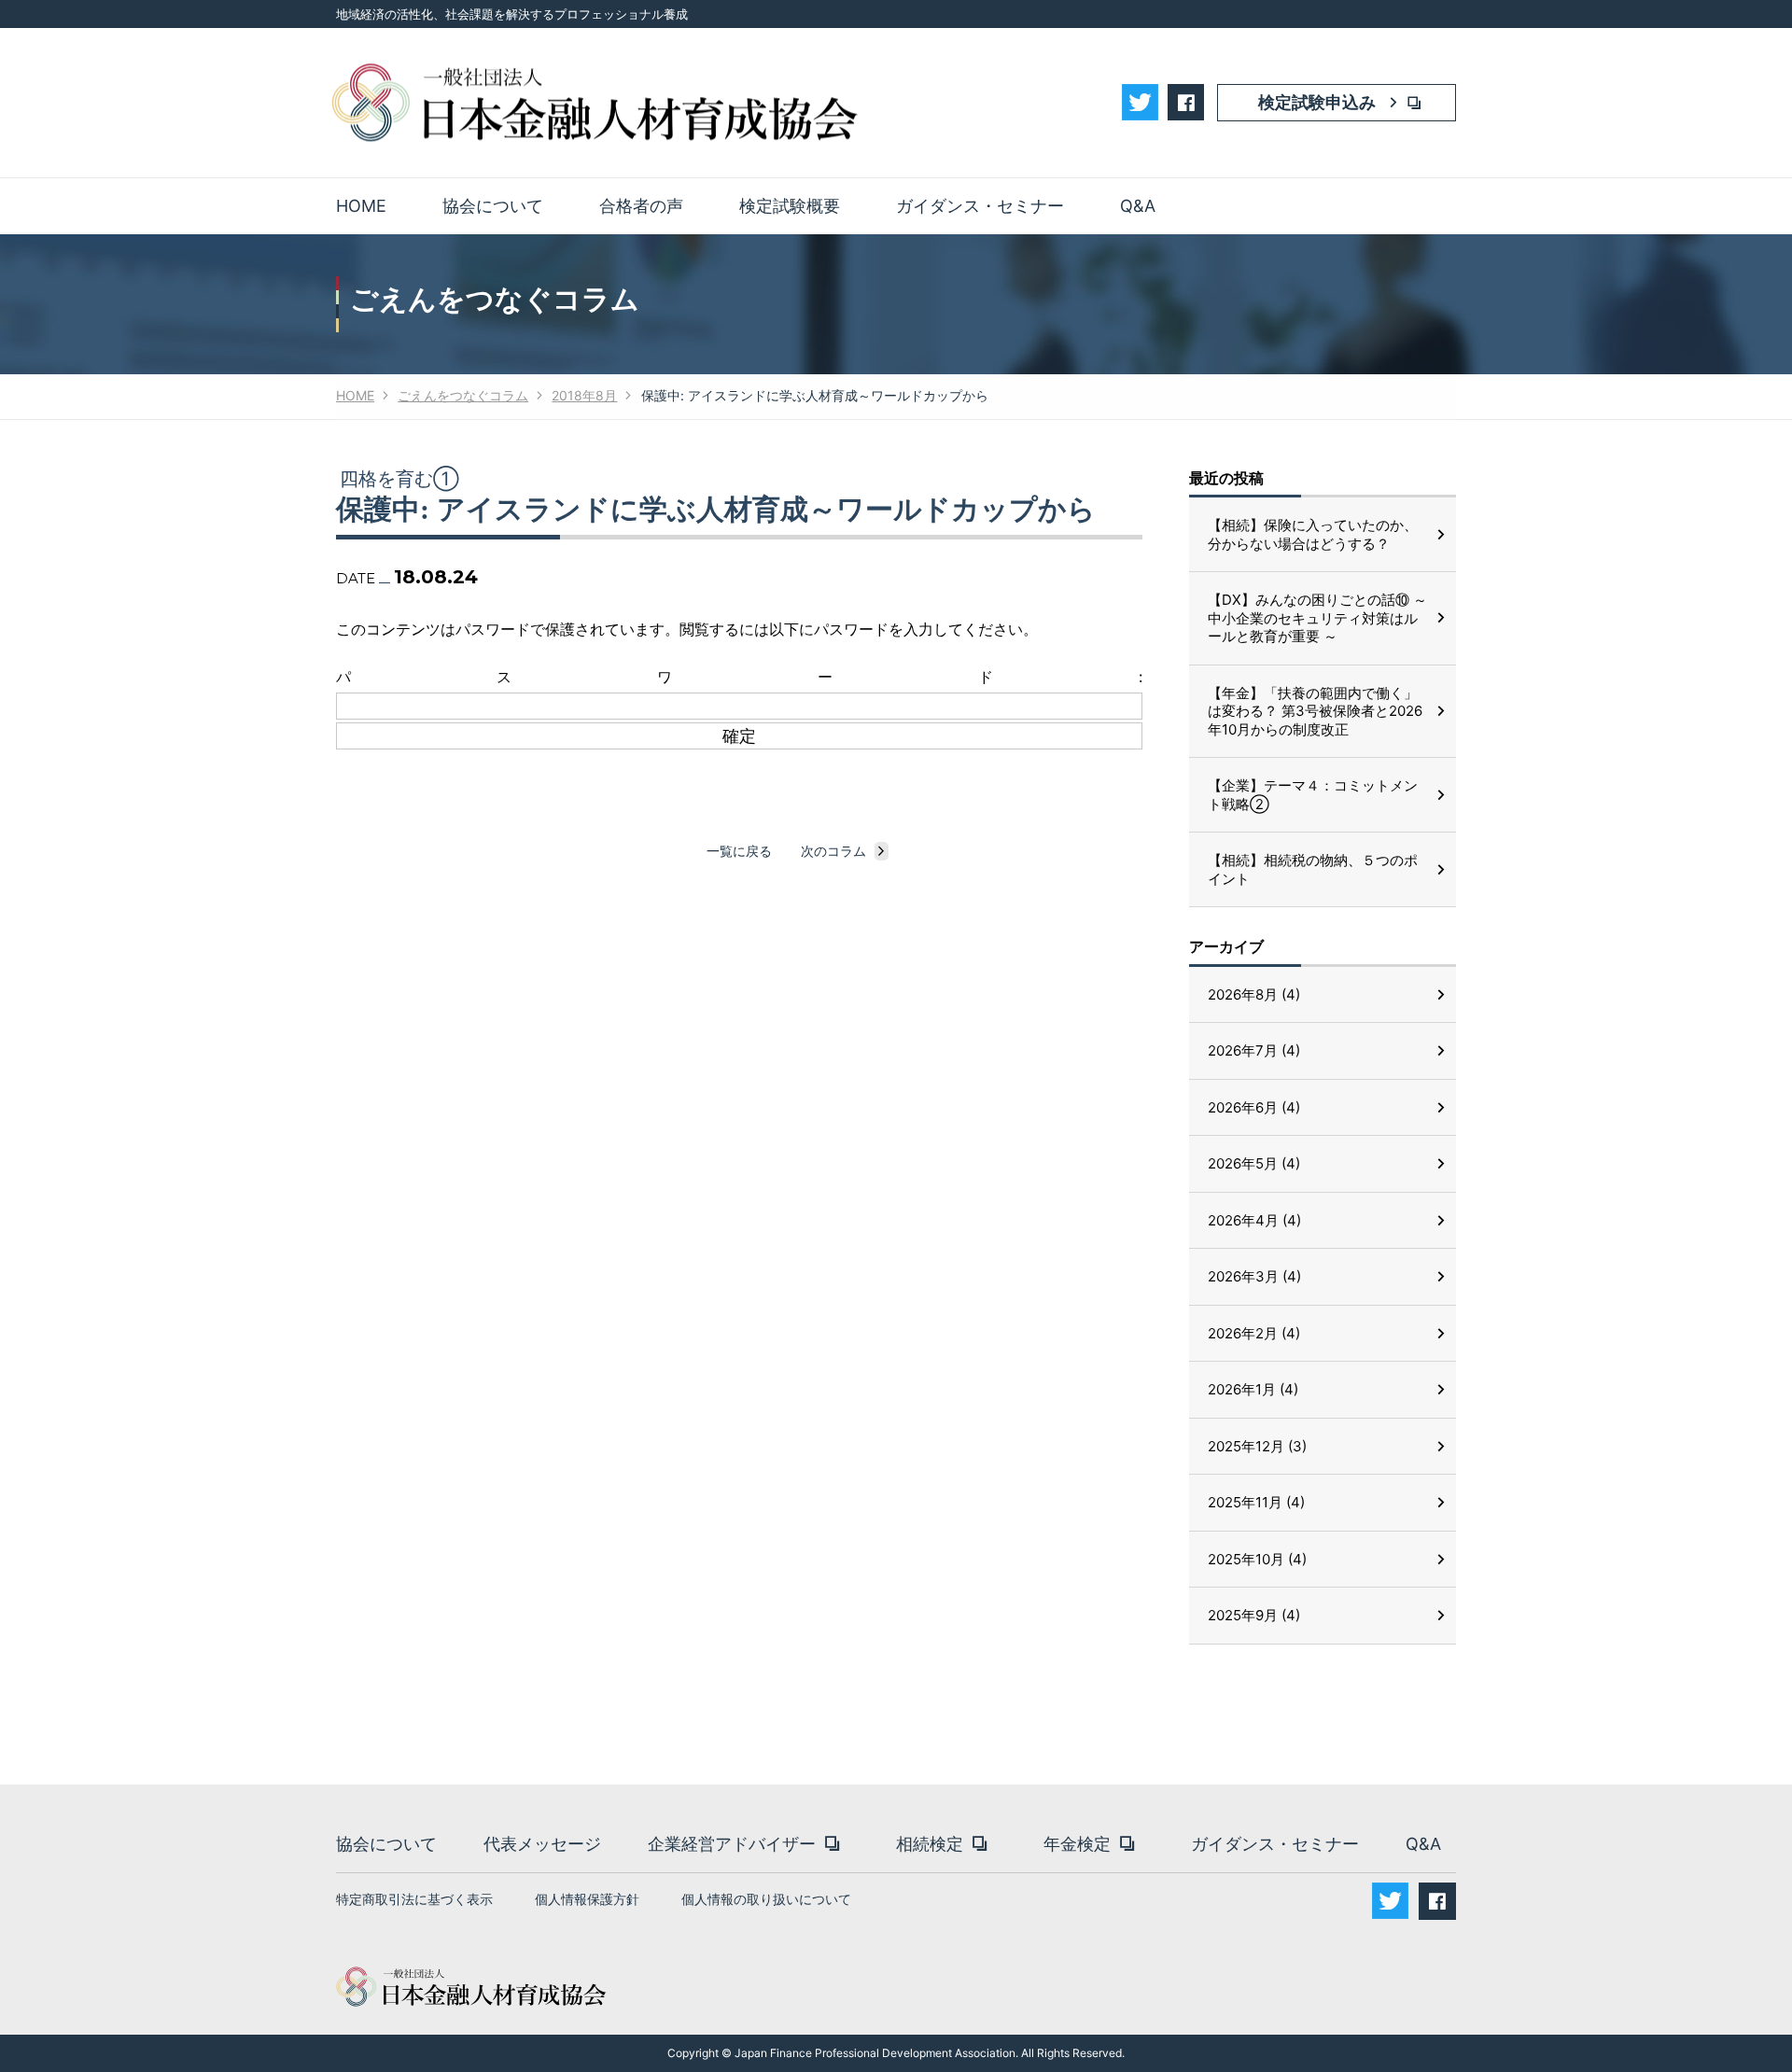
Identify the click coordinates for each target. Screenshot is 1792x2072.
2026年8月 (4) (1254, 994)
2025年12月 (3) (1257, 1446)
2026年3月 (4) (1254, 1276)
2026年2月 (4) (1254, 1333)
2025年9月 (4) (1254, 1615)
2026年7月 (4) (1254, 1050)
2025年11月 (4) (1256, 1502)
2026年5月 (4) (1254, 1163)
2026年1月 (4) (1253, 1389)
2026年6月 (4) (1254, 1107)
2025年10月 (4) (1257, 1559)
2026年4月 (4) (1254, 1220)
